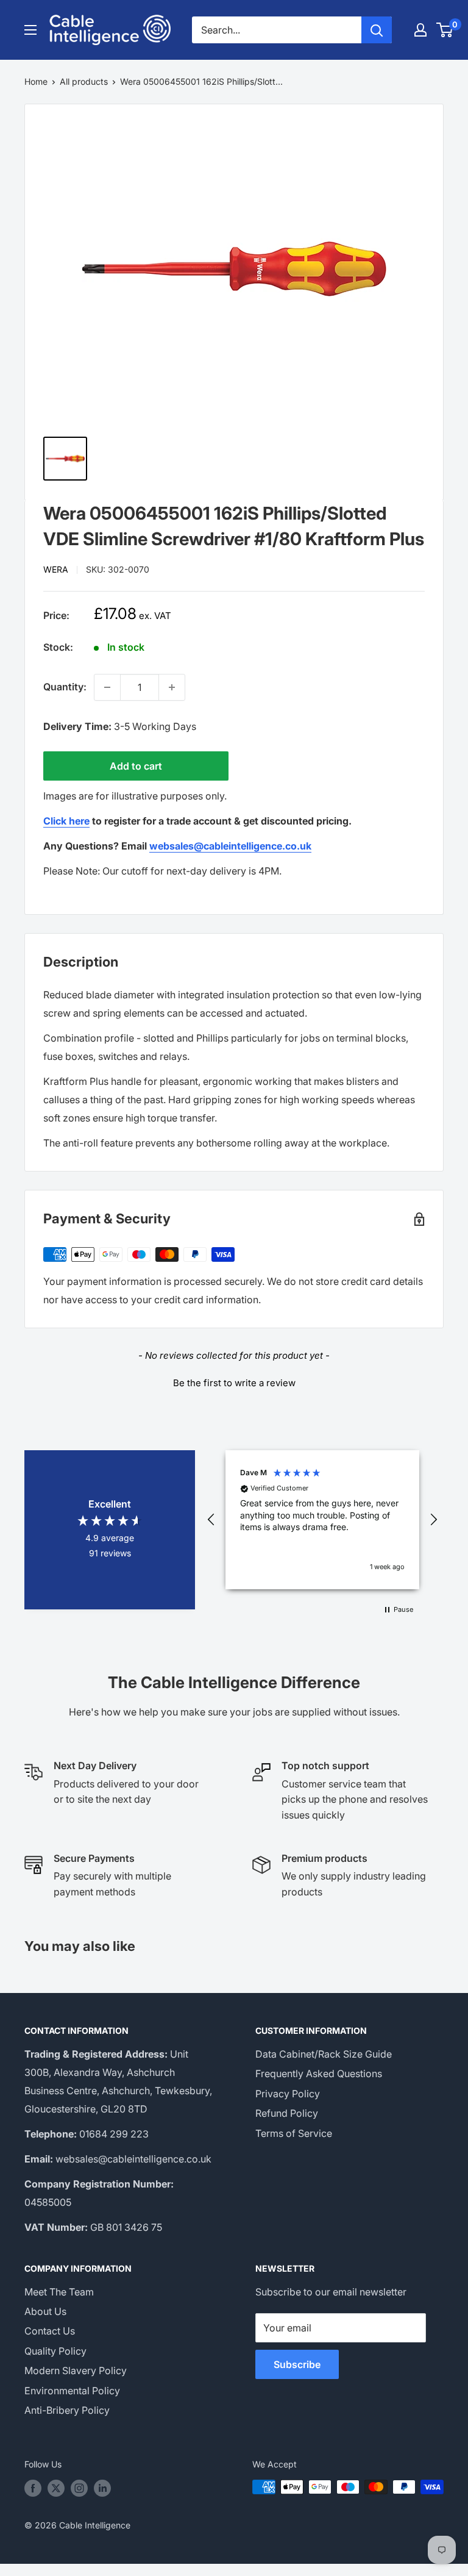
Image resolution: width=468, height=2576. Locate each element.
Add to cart (136, 766)
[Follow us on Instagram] (79, 2488)
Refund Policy (287, 2113)
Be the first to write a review (234, 1383)
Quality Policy (55, 2351)
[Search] (377, 30)
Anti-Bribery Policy (67, 2410)
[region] (322, 1520)
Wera (56, 569)
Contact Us (50, 2331)
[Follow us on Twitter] (56, 2488)
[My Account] (420, 30)
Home (36, 81)
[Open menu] (30, 30)
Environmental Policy (72, 2391)
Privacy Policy (288, 2094)
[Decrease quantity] (107, 687)
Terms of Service (294, 2133)
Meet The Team (59, 2292)
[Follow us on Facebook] (33, 2488)
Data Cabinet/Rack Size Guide (324, 2054)
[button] (234, 1381)
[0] (445, 30)
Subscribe (297, 2364)
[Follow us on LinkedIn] (102, 2488)
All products (84, 81)
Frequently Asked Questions (319, 2073)
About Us (45, 2311)
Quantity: (65, 687)
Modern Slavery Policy (76, 2370)
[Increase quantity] (172, 687)
